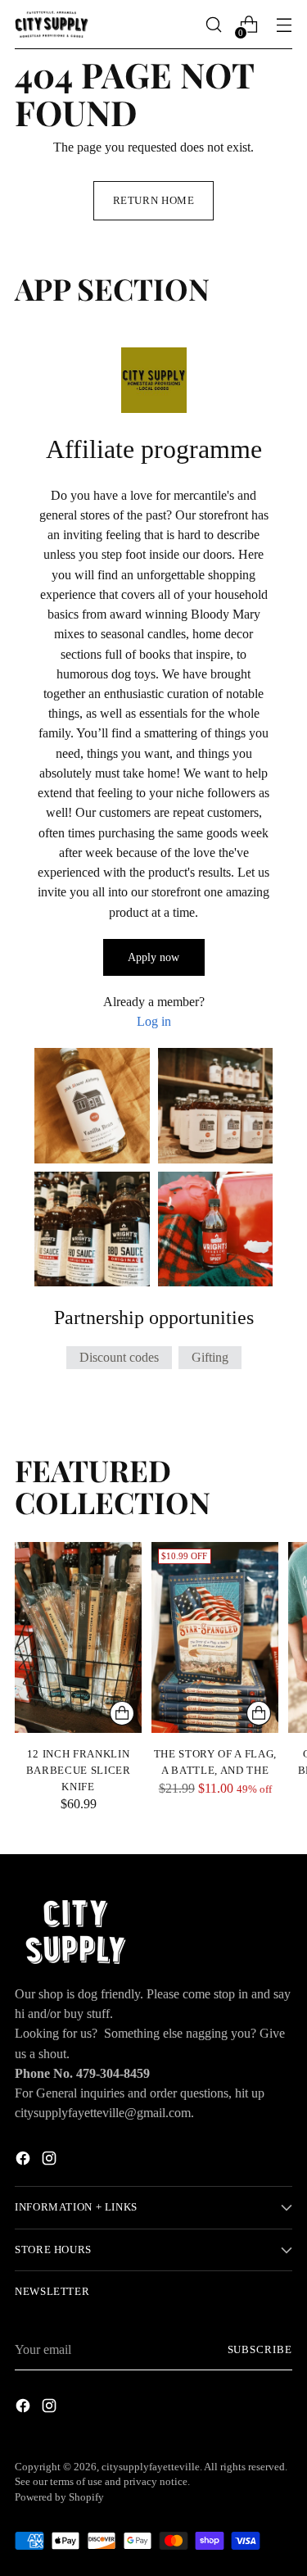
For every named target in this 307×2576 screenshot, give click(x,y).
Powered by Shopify (59, 2497)
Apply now (153, 957)
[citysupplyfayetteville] (52, 24)
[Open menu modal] (284, 25)
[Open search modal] (213, 25)
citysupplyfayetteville (151, 2467)
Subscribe (260, 2350)
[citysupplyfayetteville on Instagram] (51, 2161)
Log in (154, 1021)
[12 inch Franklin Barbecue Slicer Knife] (78, 1637)
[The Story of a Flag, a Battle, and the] (215, 1637)
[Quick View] (122, 1713)
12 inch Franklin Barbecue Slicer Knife (79, 1770)
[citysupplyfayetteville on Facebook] (25, 2161)
